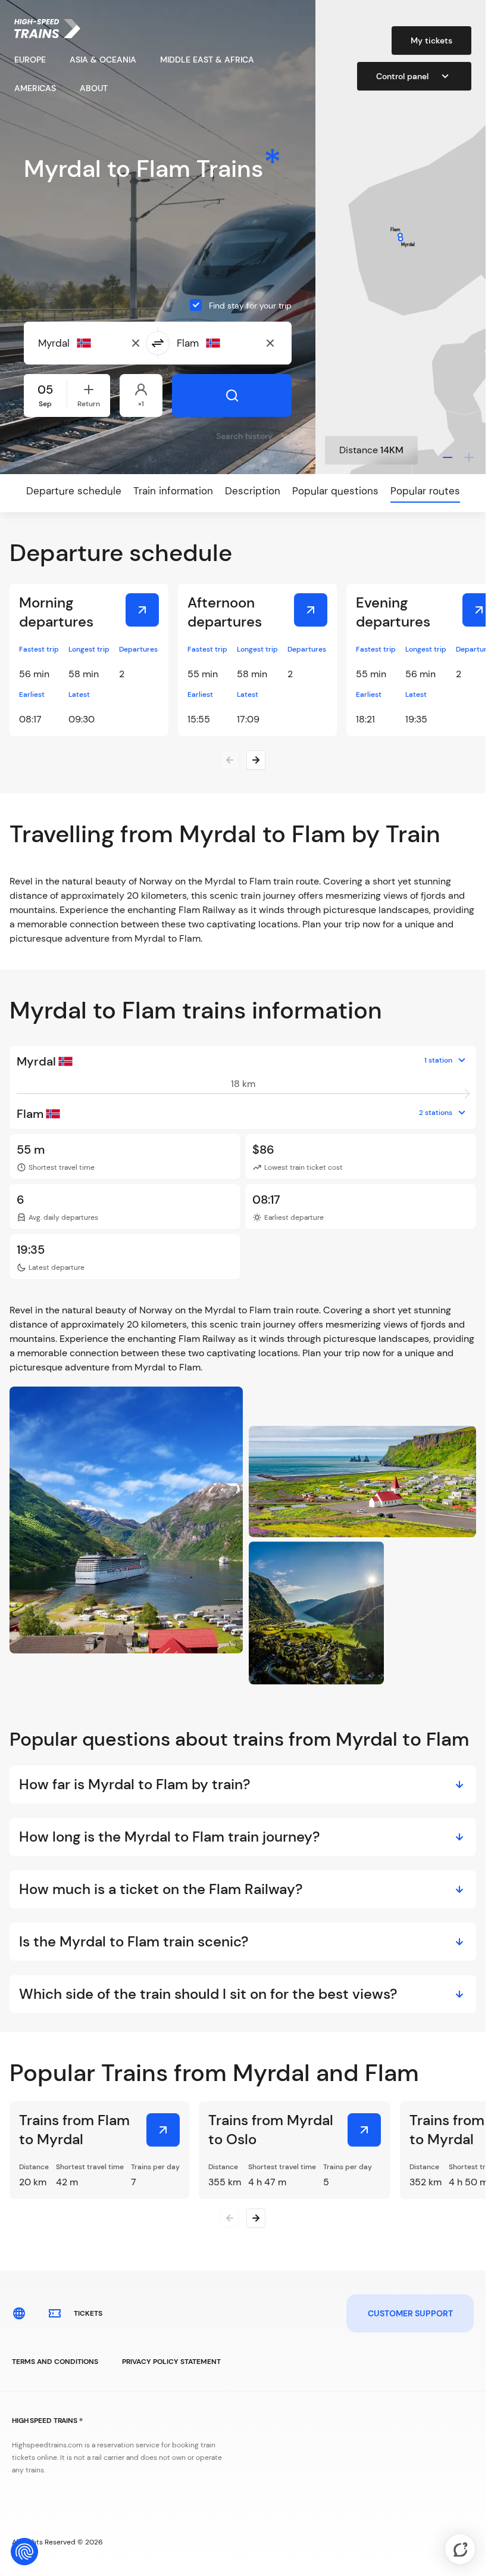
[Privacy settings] (24, 2552)
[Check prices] (142, 610)
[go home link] (47, 29)
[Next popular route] (256, 2218)
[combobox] (96, 343)
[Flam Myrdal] (163, 2130)
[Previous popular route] (230, 2218)
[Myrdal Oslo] (364, 2130)
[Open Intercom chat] (460, 2549)
